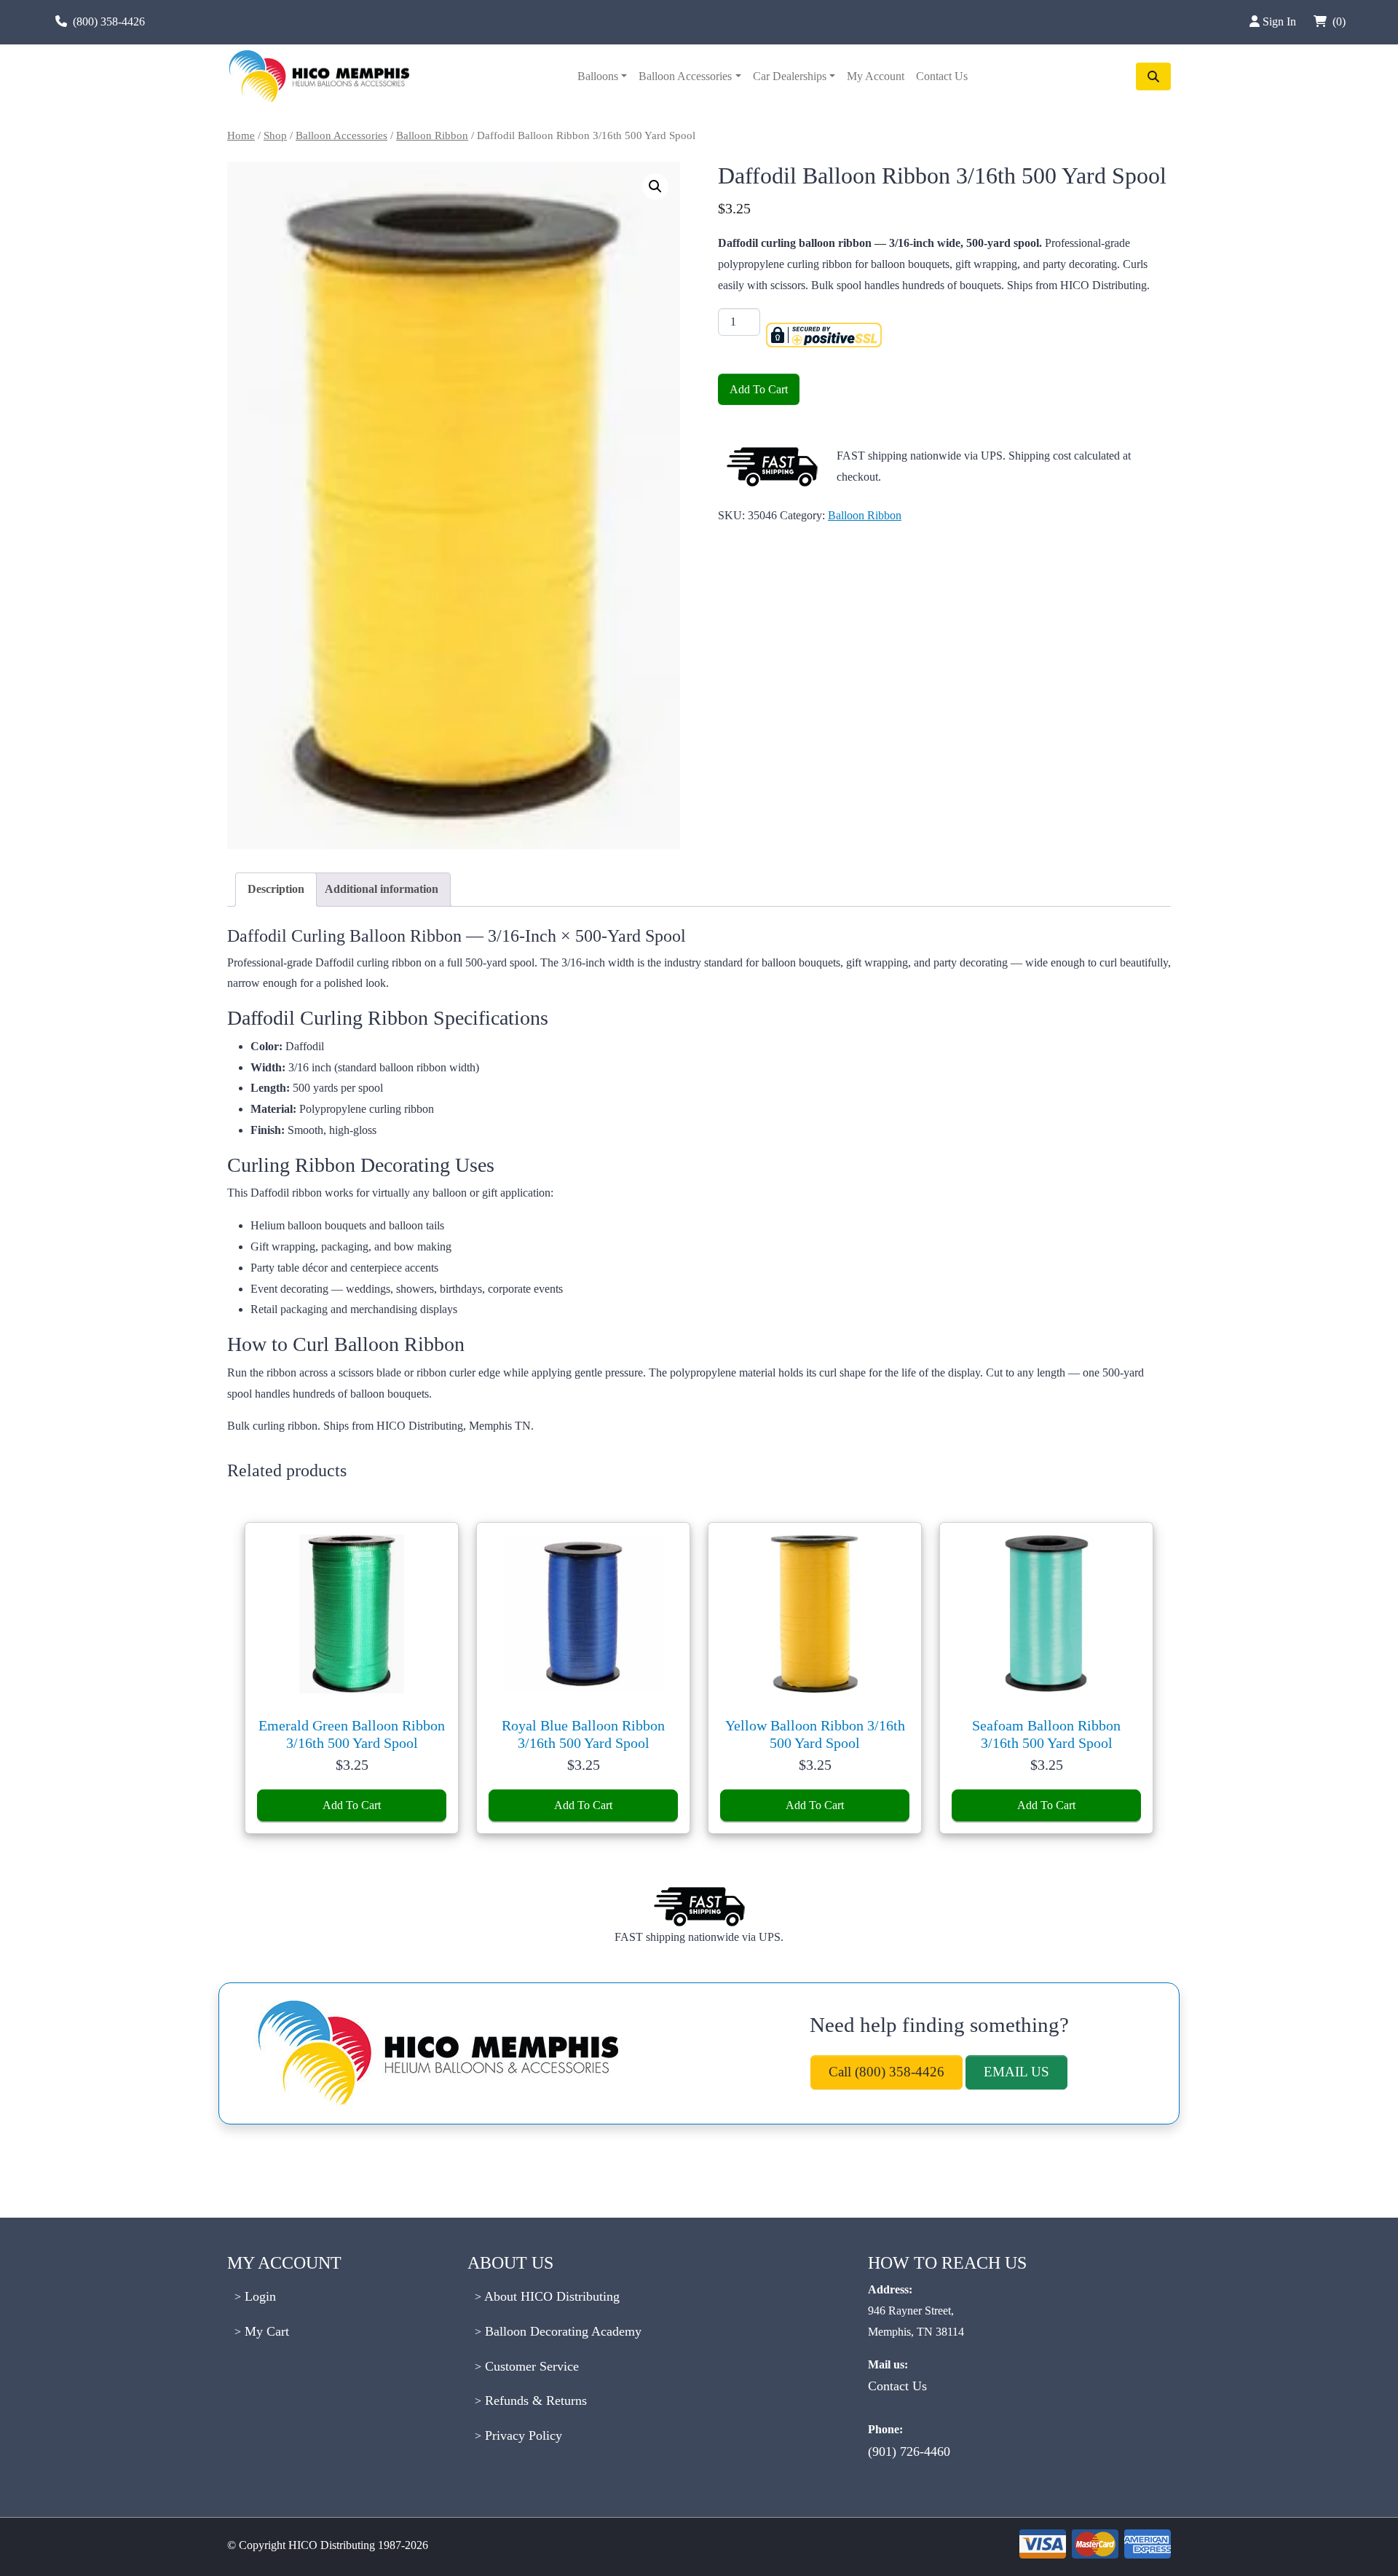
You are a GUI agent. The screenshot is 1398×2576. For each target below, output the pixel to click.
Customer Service (530, 2366)
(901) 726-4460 (909, 2451)
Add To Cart (759, 389)
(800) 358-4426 (109, 21)
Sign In (1281, 21)
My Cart (265, 2331)
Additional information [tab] (382, 889)
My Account (876, 76)
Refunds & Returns (534, 2400)
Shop (275, 135)
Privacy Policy (522, 2435)
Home (241, 135)
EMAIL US (1016, 2072)
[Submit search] (1153, 76)
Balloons (598, 76)
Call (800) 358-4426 (886, 2072)
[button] (655, 186)
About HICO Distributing (550, 2296)
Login (258, 2296)
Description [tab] (276, 889)
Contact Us (942, 76)
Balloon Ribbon (432, 135)
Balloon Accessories (685, 76)
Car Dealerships (790, 76)
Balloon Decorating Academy (561, 2331)
